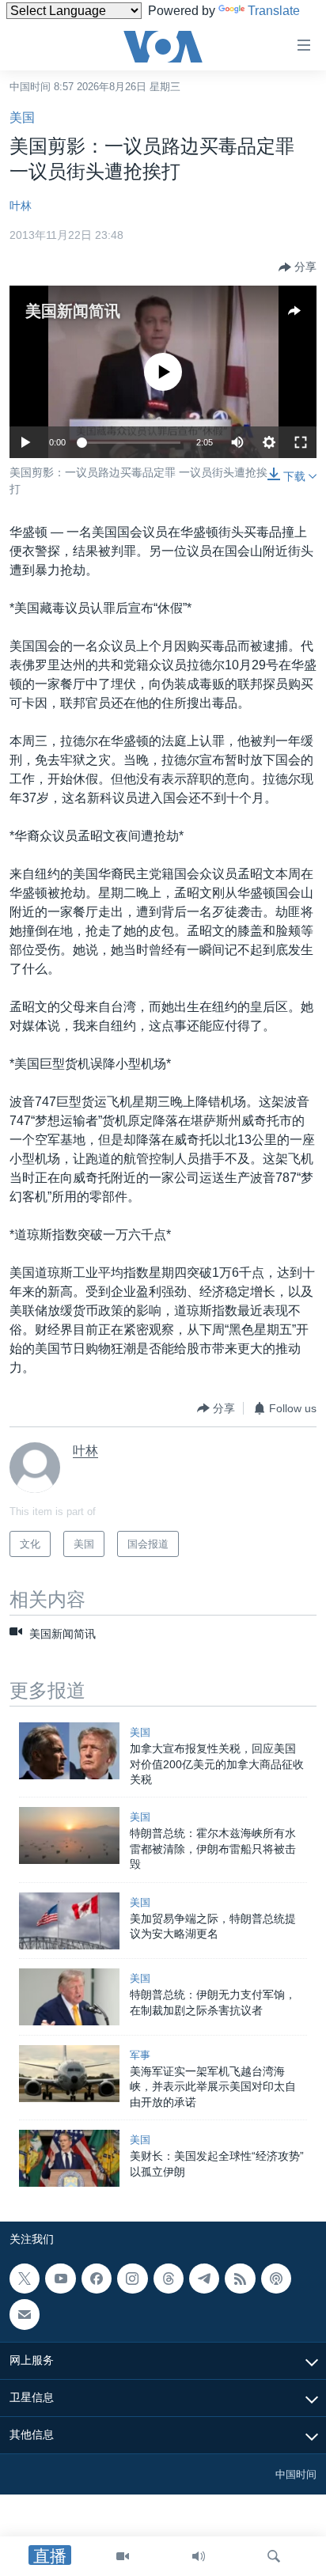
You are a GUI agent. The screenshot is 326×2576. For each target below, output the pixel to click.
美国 (22, 117)
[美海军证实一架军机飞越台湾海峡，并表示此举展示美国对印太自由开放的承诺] (69, 2074)
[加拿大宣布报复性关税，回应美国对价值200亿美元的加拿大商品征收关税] (69, 1751)
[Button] (298, 267)
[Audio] (199, 2556)
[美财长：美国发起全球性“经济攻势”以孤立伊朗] (69, 2158)
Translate (274, 11)
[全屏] (301, 442)
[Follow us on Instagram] (132, 2279)
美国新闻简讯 (73, 311)
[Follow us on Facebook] (97, 2279)
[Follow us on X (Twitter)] (25, 2279)
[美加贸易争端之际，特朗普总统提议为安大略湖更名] (69, 1921)
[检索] (274, 2556)
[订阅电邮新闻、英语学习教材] (25, 2314)
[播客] (276, 2279)
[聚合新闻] (240, 2279)
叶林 (21, 206)
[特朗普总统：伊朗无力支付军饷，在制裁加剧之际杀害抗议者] (69, 1997)
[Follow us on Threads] (169, 2279)
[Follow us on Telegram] (204, 2279)
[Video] (123, 2556)
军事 (140, 2055)
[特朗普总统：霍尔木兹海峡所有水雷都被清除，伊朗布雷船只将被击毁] (69, 1835)
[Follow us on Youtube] (60, 2279)
